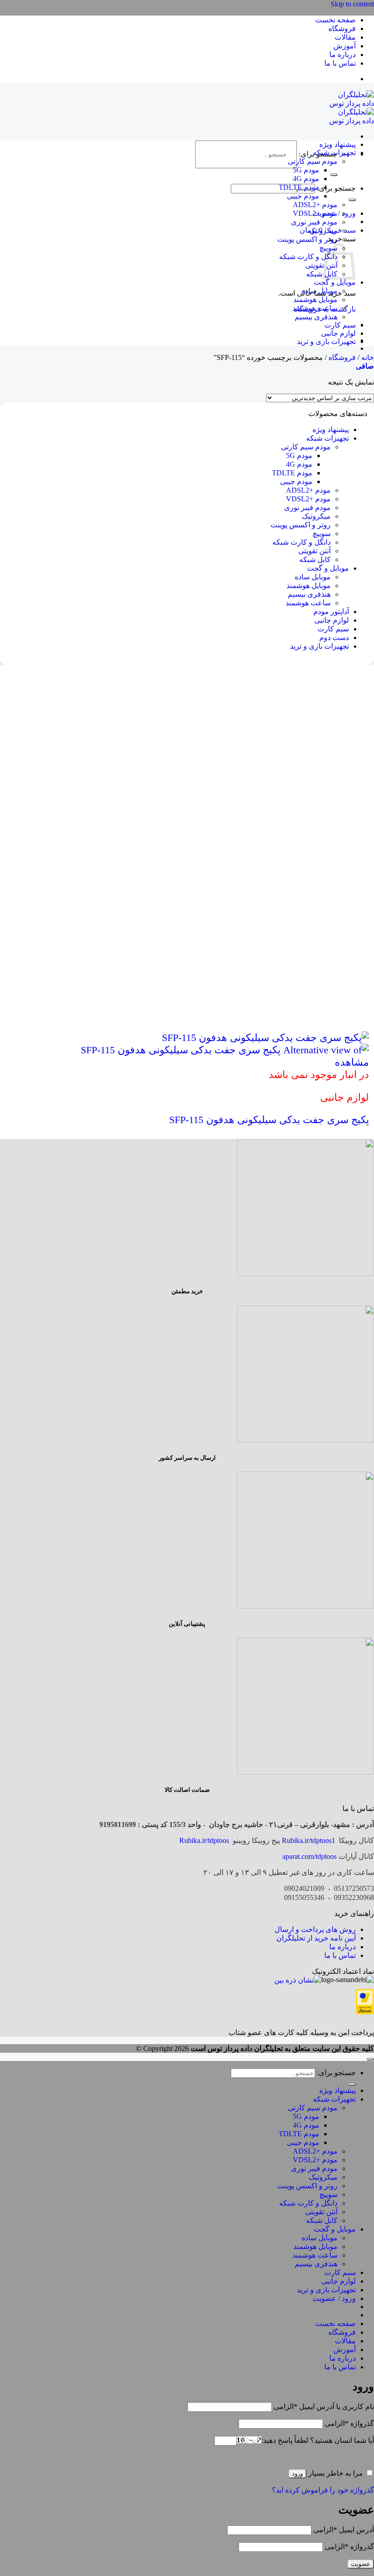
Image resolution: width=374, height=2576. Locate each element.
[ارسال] (334, 175)
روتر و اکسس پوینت (307, 239)
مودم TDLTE (299, 187)
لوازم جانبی (338, 333)
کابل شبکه (322, 274)
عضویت (361, 2564)
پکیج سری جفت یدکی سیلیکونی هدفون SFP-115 (269, 1120)
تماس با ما (340, 63)
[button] (365, 366)
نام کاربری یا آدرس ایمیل (324, 2407)
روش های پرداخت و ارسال (315, 1929)
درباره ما (343, 55)
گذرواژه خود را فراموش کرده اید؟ (323, 2490)
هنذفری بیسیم (316, 317)
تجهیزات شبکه (334, 153)
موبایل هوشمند (315, 299)
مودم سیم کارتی (313, 161)
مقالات (345, 37)
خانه (368, 357)
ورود (297, 2474)
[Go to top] (370, 2059)
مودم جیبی (303, 196)
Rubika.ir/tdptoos (204, 1840)
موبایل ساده (319, 291)
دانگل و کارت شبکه (308, 257)
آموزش (345, 46)
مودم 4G (306, 179)
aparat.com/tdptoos (309, 1856)
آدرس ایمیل (344, 2530)
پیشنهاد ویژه (338, 144)
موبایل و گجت (335, 282)
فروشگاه (342, 29)
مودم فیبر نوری (314, 222)
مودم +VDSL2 (315, 213)
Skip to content (352, 4)
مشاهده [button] (352, 1062)
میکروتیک (323, 231)
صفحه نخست (335, 20)
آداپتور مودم (331, 611)
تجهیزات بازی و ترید (326, 341)
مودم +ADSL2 (315, 205)
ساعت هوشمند (315, 308)
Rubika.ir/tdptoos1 (309, 1840)
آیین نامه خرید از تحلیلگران (316, 1938)
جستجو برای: (336, 188)
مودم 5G (306, 170)
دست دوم (334, 637)
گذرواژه (349, 2423)
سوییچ (322, 533)
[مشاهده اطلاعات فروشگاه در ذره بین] (298, 1980)
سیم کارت (340, 325)
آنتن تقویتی (321, 265)
